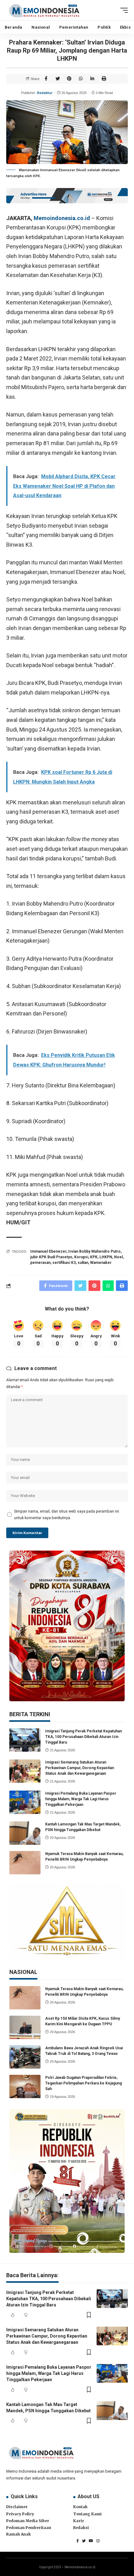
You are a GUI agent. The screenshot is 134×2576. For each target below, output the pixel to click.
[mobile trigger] (122, 10)
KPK (94, 1257)
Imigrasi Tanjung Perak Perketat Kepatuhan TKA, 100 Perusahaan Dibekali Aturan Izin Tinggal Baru (84, 1737)
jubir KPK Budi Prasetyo (51, 1257)
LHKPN (106, 1257)
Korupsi (81, 1257)
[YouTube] (91, 2541)
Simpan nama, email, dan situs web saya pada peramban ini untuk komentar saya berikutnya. (67, 1514)
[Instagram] (98, 2541)
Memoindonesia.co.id (62, 218)
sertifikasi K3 (64, 1263)
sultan (83, 1263)
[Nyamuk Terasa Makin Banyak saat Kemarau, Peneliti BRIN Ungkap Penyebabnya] (25, 1863)
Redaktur (45, 93)
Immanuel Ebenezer (48, 1251)
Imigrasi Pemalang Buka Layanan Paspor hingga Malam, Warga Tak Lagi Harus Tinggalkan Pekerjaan (81, 1799)
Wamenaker (101, 1263)
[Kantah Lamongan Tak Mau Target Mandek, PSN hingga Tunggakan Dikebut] (25, 1833)
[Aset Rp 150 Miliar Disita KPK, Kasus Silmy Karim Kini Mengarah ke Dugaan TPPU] (25, 2027)
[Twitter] (84, 2541)
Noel (118, 1257)
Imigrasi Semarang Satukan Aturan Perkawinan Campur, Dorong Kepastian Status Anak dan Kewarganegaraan (80, 1768)
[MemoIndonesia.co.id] (44, 10)
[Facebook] (78, 2541)
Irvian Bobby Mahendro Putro (94, 1251)
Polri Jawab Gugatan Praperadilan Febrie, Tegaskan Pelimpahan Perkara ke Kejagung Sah (84, 2083)
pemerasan (40, 1263)
